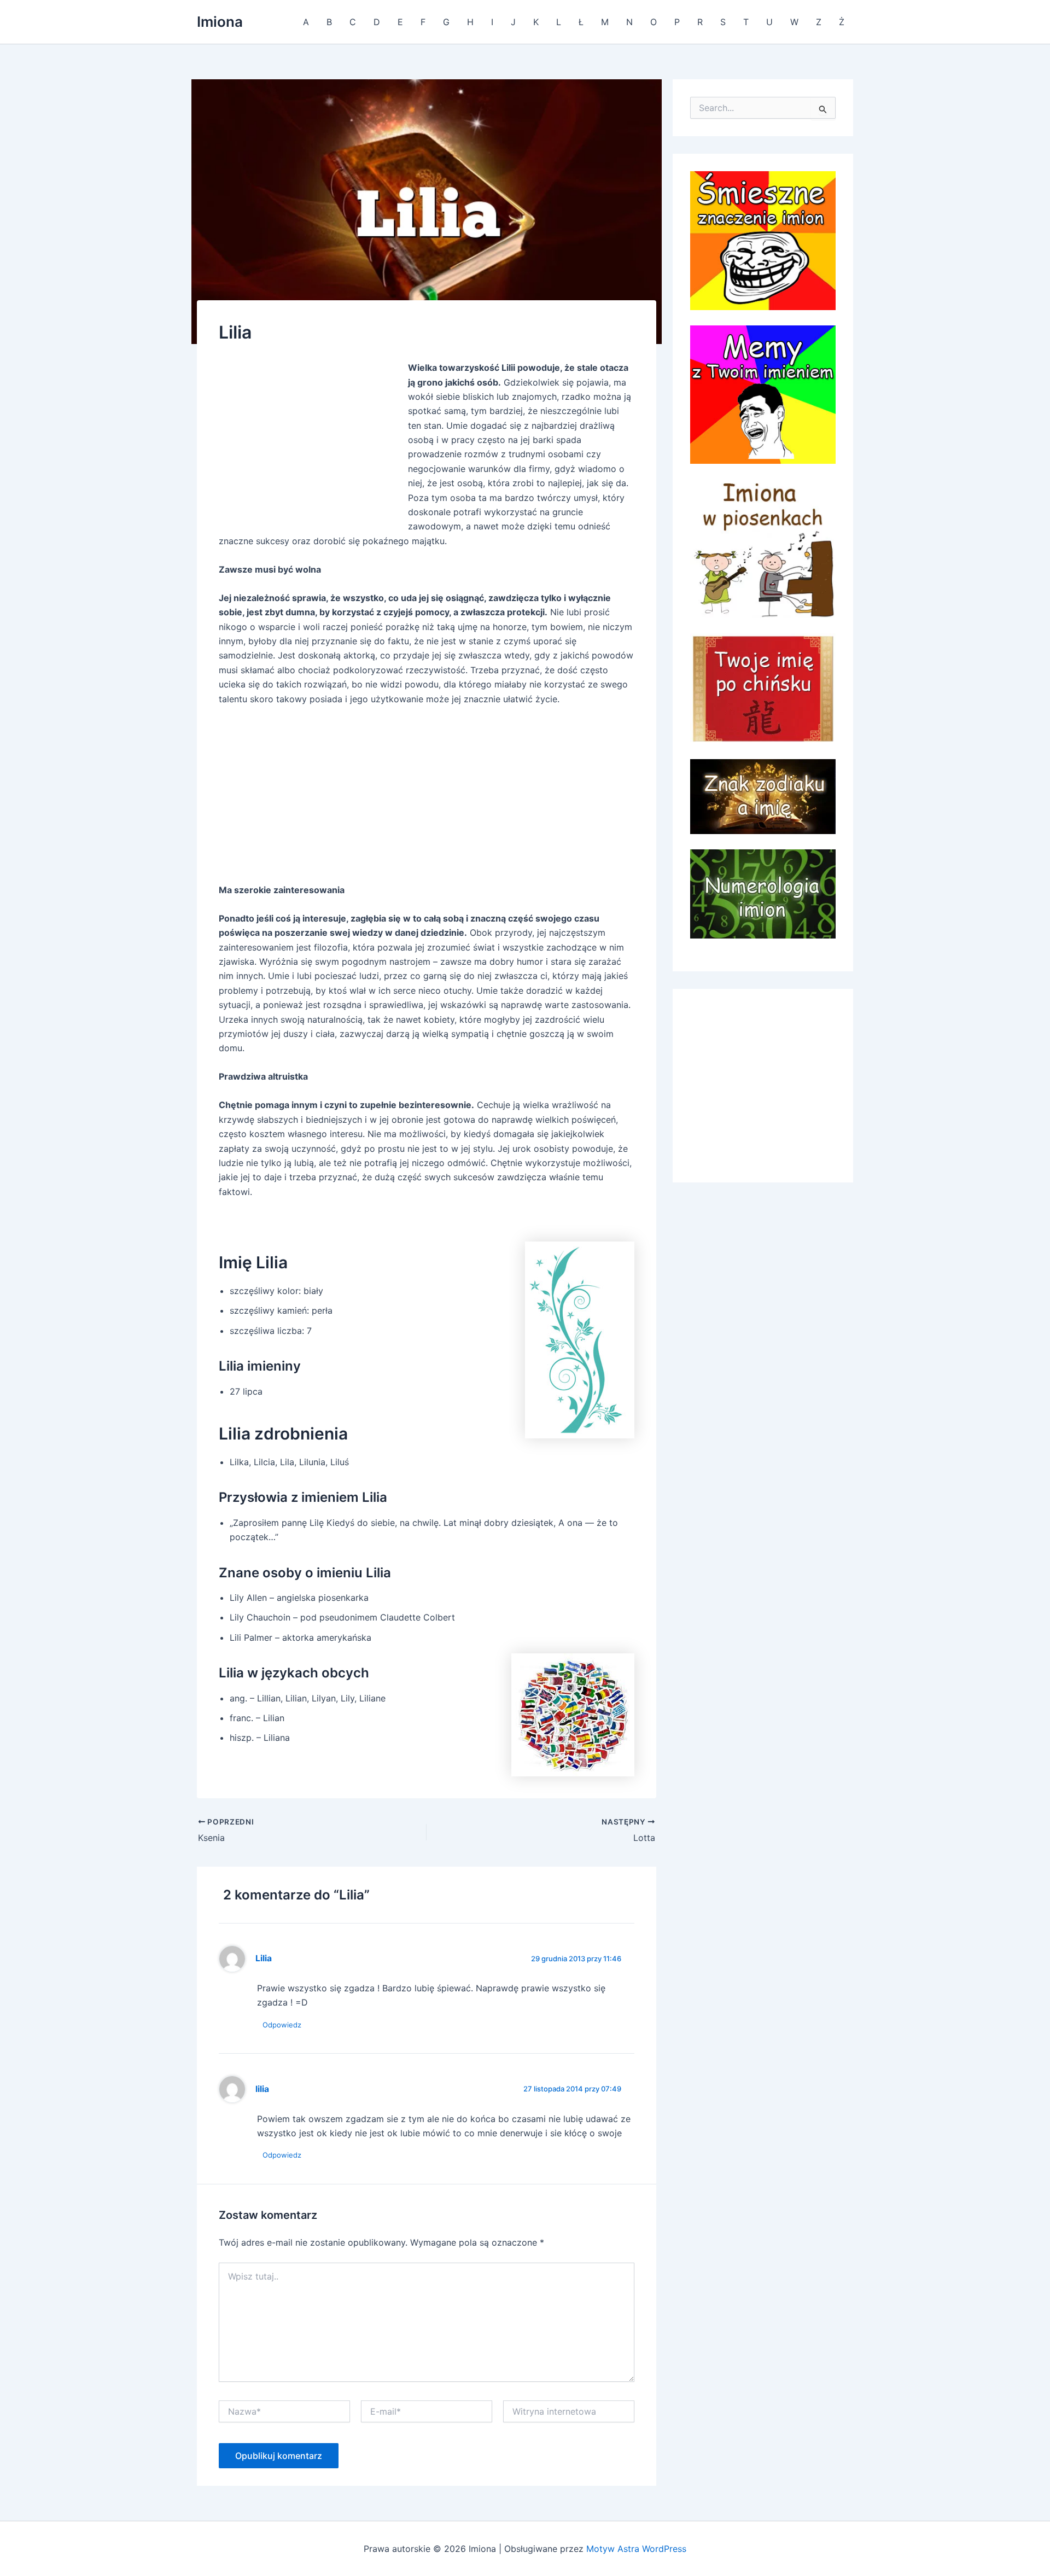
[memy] (763, 394)
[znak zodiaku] (763, 796)
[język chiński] (763, 687)
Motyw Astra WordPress (636, 2549)
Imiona (220, 22)
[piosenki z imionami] (763, 547)
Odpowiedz (282, 2025)
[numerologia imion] (763, 893)
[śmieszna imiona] (763, 240)
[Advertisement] (311, 442)
